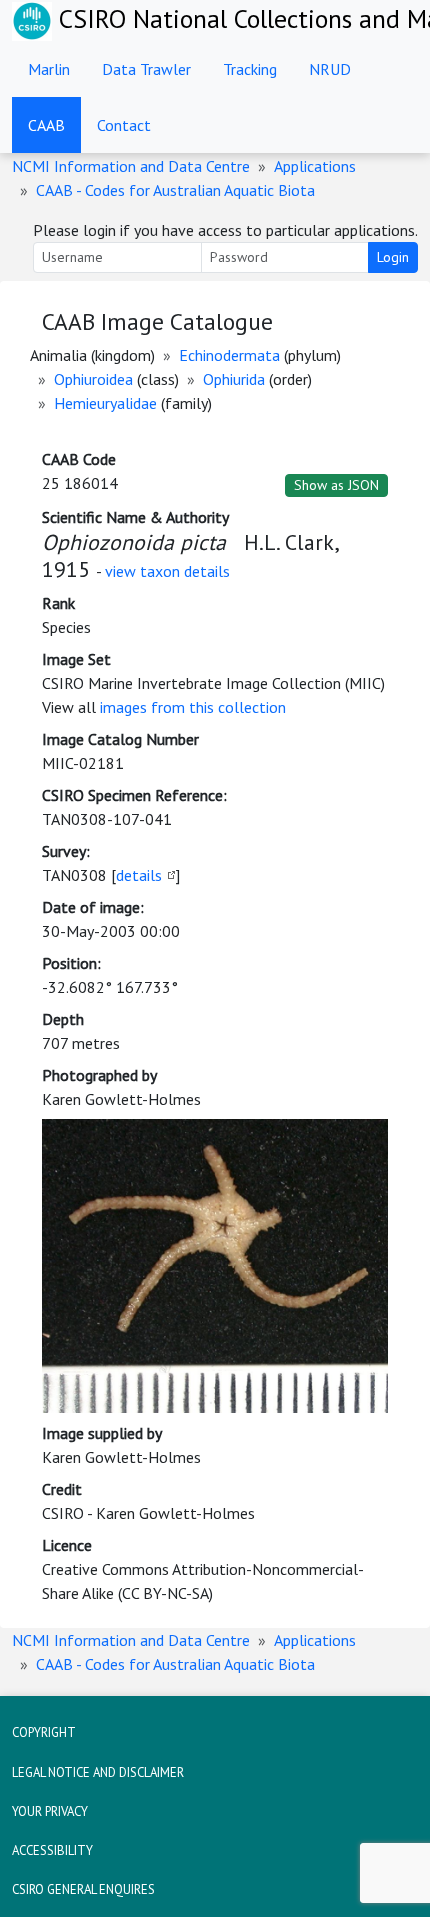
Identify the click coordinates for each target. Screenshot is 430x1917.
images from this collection (193, 707)
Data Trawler (146, 69)
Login (393, 257)
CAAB (46, 125)
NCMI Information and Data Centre (131, 166)
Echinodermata (229, 355)
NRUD (330, 69)
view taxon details (167, 571)
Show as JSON (336, 485)
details (139, 875)
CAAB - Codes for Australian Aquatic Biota (175, 190)
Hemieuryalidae (105, 403)
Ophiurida (234, 379)
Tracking (250, 69)
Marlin (49, 69)
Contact (124, 125)
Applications (315, 166)
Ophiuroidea (93, 379)
